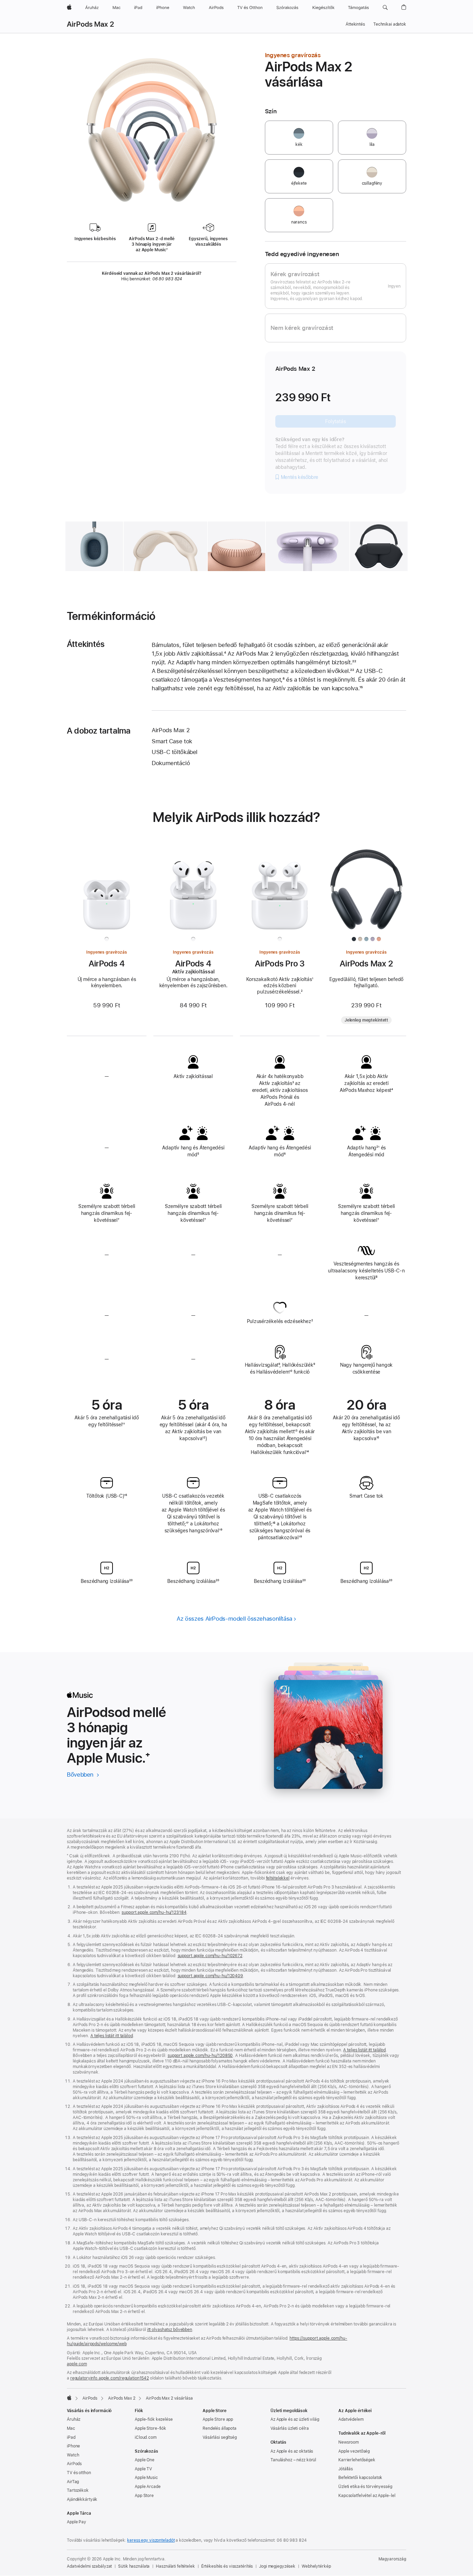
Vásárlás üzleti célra (289, 2428)
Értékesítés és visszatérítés (227, 2566)
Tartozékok (78, 2490)
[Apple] (69, 2398)
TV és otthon (79, 2473)
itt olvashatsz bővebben (170, 2330)
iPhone (73, 2446)
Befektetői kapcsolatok (360, 2478)
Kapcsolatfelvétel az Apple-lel (367, 2496)
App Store (144, 2496)
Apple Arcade (148, 2487)
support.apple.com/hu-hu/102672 (210, 1956)
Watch (73, 2455)
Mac (71, 2428)
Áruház (74, 2419)
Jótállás (346, 2469)
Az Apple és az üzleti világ (295, 2419)
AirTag (73, 2482)
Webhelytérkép (316, 2566)
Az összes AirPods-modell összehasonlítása (234, 1619)
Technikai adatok (390, 24)
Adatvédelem (351, 2419)
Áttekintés (355, 24)
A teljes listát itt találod (112, 2036)
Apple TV (143, 2469)
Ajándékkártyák (82, 2499)
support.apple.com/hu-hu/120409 (210, 1976)
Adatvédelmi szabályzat (89, 2566)
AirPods (90, 2398)
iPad (71, 2437)
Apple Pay (77, 2522)
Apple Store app (218, 2419)
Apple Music (146, 2478)
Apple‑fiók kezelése (154, 2419)
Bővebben (83, 1775)
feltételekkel (278, 1878)
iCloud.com (146, 2437)
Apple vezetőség (354, 2451)
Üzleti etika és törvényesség (365, 2487)
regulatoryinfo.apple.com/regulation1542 (110, 2378)
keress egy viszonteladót (151, 2540)
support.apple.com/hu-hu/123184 (154, 1912)
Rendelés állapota (220, 2428)
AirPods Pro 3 (280, 963)
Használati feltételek (175, 2566)
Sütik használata (134, 2566)
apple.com (77, 2364)
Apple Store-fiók (150, 2428)
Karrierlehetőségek (357, 2460)
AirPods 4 (107, 963)
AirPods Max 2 (90, 24)
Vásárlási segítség (220, 2437)
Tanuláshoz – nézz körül (293, 2460)
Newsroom (349, 2442)
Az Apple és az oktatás (292, 2451)
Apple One (145, 2460)
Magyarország (392, 2559)
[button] (385, 8)
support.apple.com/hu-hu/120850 (200, 2056)
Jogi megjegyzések (277, 2566)
